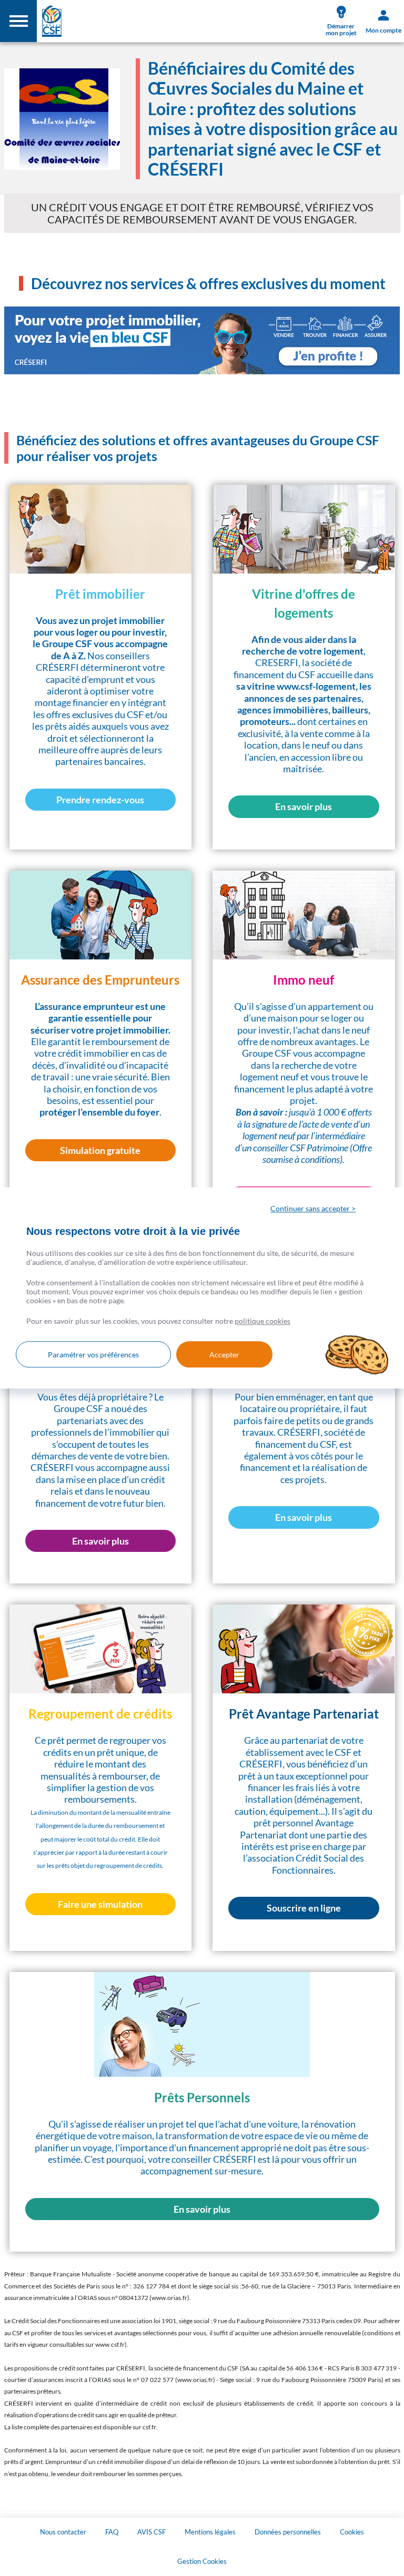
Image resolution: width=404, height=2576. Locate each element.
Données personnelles (288, 2532)
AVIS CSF (151, 2532)
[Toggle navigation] (18, 21)
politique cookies (262, 1321)
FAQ (112, 2532)
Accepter (224, 1355)
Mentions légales (210, 2532)
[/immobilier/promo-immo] (202, 340)
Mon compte (383, 30)
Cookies (352, 2532)
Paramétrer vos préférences (93, 1355)
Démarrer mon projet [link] (341, 29)
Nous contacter (63, 2532)
